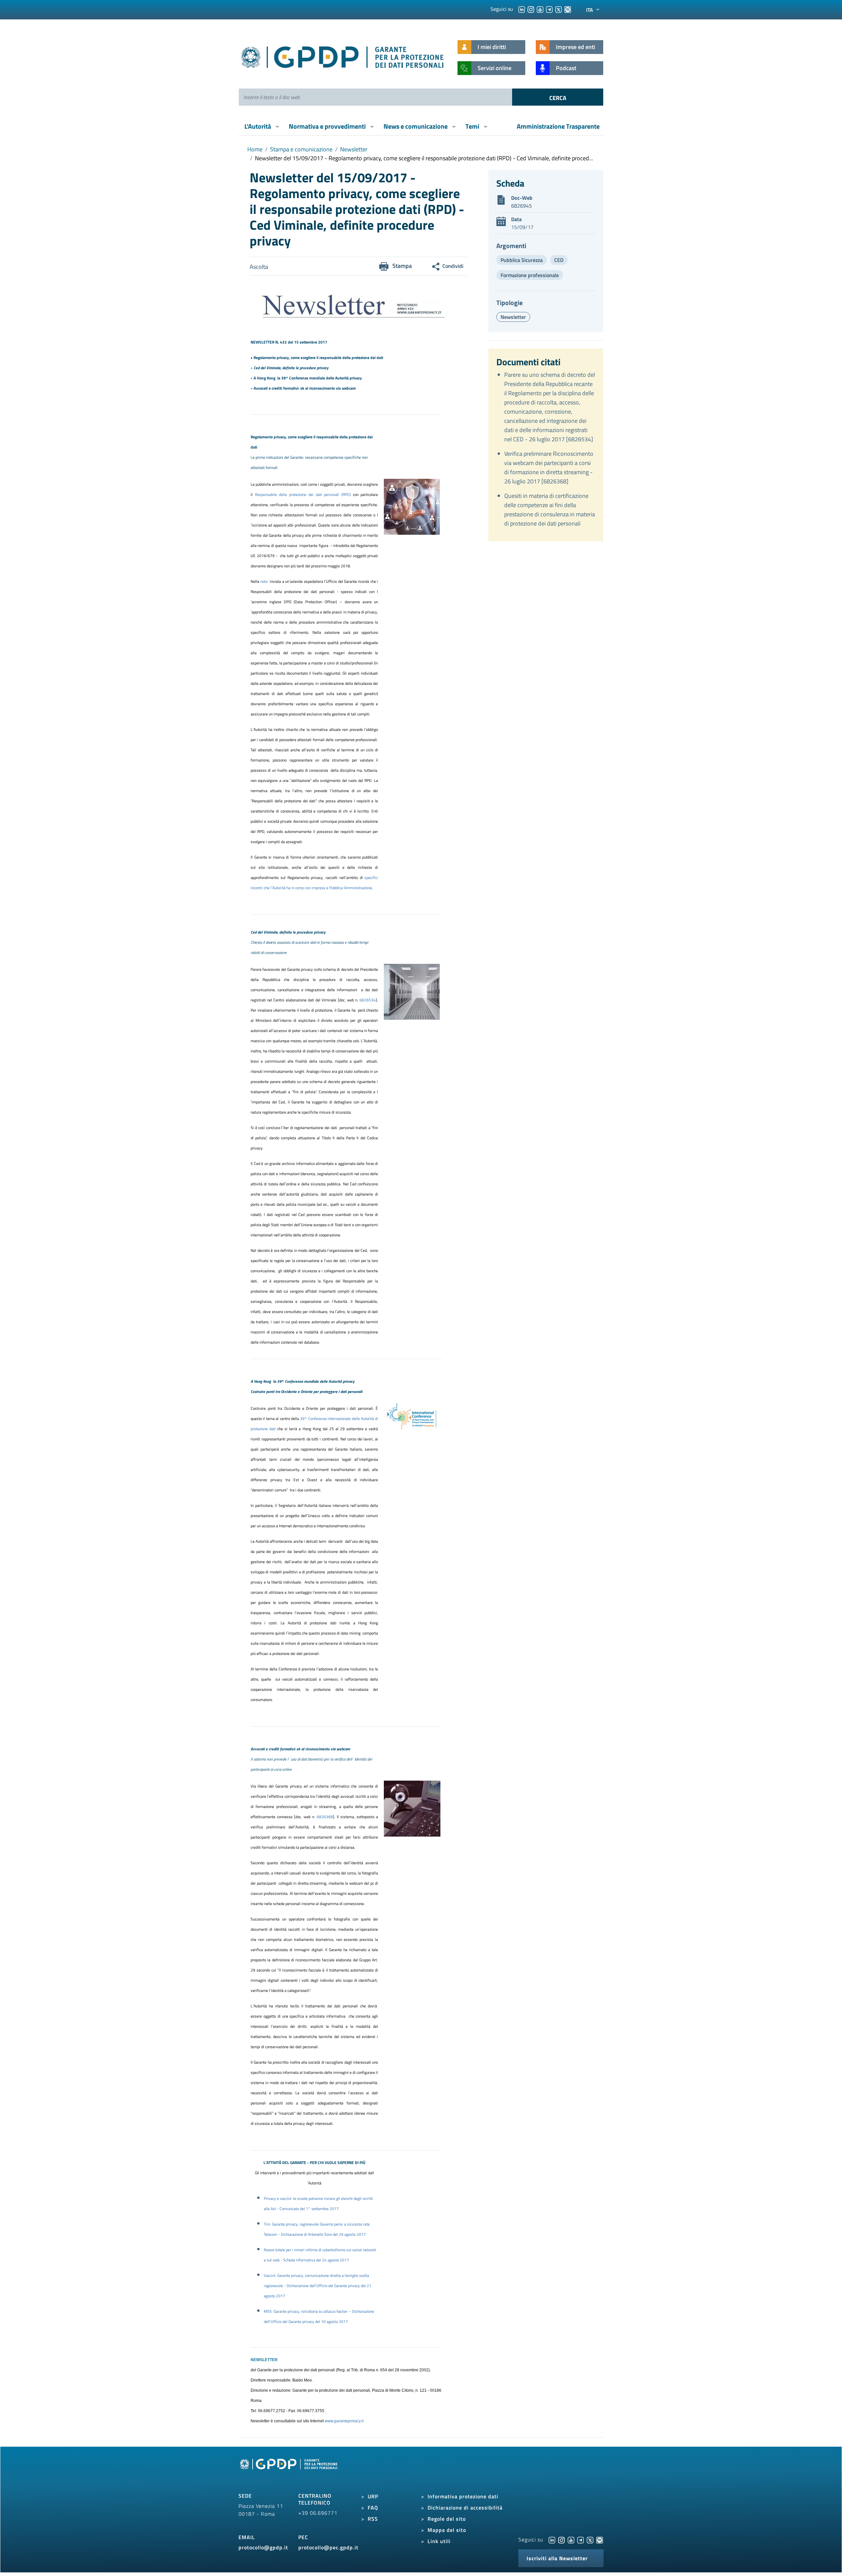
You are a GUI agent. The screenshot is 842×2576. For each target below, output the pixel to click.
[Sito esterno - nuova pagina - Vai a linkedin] (552, 2539)
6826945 (521, 206)
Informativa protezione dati (463, 2496)
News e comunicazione (416, 126)
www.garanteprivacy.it (344, 2421)
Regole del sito (447, 2519)
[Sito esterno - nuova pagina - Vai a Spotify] (600, 2539)
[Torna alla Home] (343, 56)
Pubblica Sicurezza (522, 260)
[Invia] (558, 97)
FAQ (373, 2508)
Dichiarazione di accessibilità (465, 2508)
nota (265, 581)
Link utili (439, 2541)
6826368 (325, 1817)
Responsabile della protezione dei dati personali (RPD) (303, 494)
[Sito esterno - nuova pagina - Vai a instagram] (561, 2539)
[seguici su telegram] (549, 9)
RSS (373, 2519)
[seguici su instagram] (531, 9)
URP (373, 2496)
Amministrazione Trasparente (558, 126)
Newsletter (354, 149)
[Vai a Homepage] (289, 2471)
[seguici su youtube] (540, 9)
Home (255, 149)
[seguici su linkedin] (522, 9)
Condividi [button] (453, 266)
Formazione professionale (530, 275)
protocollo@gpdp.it (263, 2547)
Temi (473, 126)
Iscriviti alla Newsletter (557, 2558)
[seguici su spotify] (568, 9)
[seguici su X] (558, 9)
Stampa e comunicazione (301, 149)
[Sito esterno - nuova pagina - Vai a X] (590, 2539)
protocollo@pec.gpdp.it (328, 2547)
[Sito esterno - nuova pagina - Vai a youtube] (571, 2539)
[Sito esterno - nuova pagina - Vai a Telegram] (581, 2539)
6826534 (368, 1000)
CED (559, 260)
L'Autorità (258, 126)
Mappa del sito (447, 2530)
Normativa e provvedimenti (328, 126)
